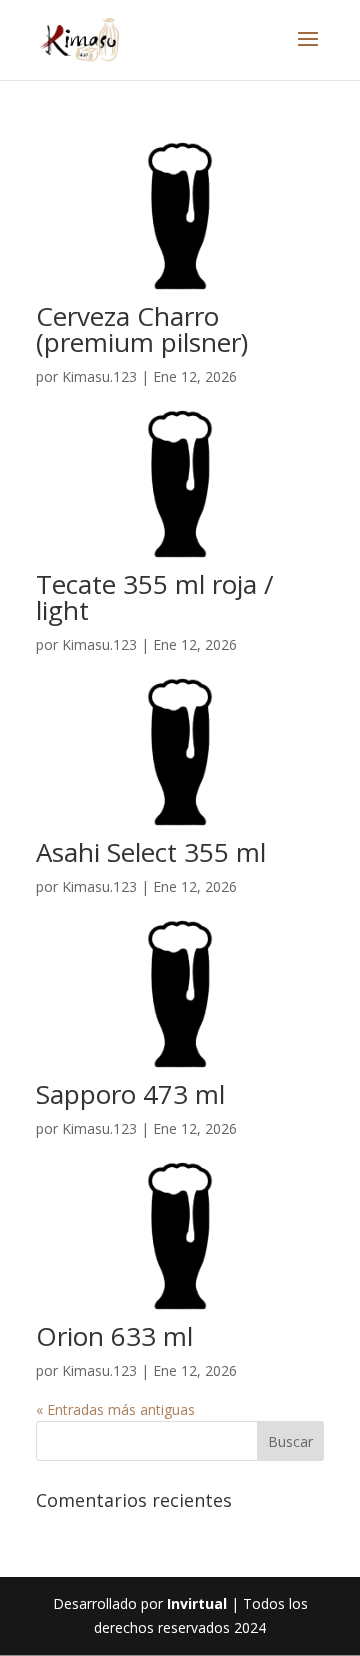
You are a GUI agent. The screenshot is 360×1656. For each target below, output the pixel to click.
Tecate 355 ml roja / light (155, 597)
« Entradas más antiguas (115, 1409)
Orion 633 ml (114, 1336)
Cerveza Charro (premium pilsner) (142, 329)
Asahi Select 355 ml (151, 852)
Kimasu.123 (99, 376)
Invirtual (197, 1603)
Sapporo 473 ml (130, 1094)
